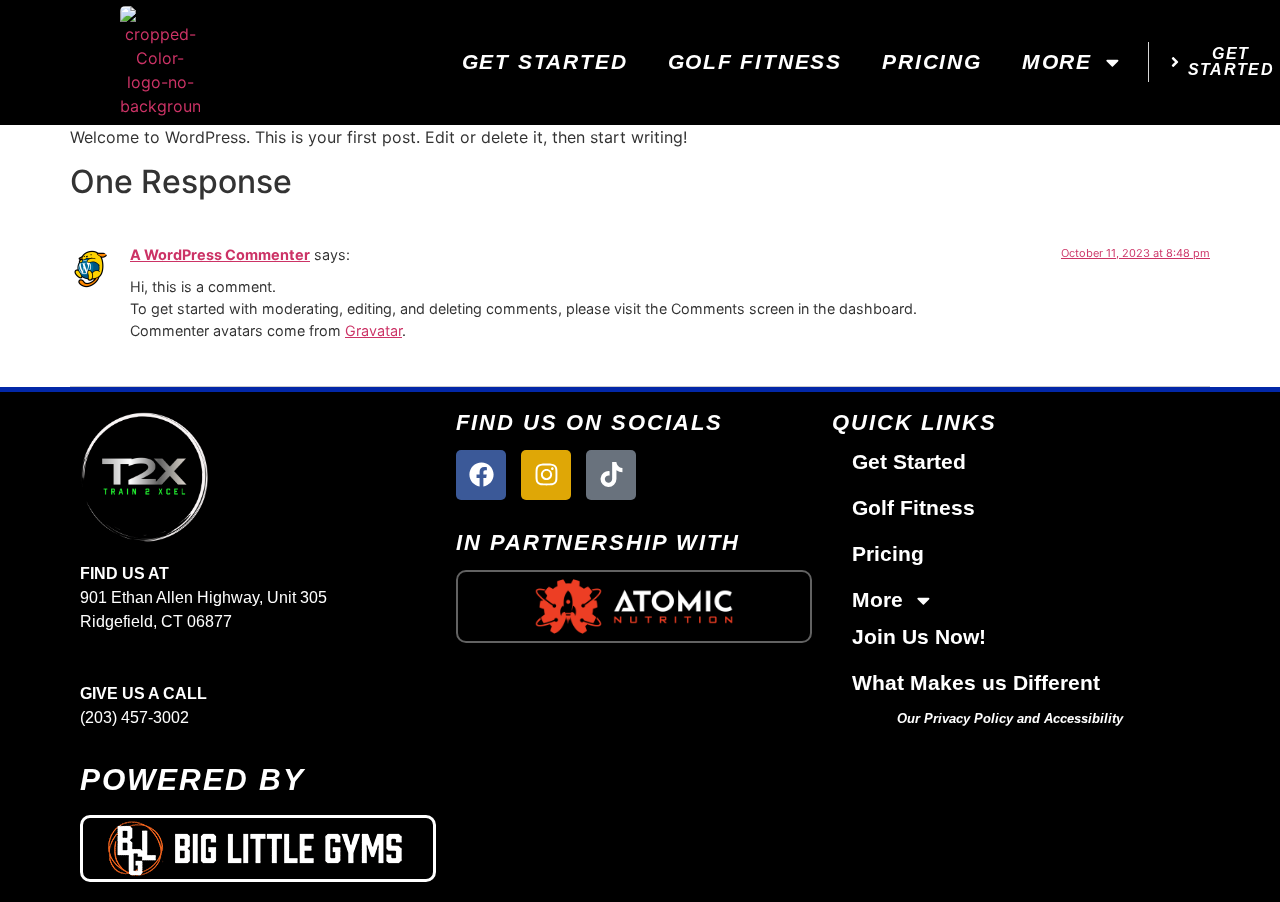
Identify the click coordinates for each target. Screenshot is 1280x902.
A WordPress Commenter (220, 254)
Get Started (545, 61)
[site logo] (258, 477)
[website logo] (160, 62)
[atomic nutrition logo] (634, 606)
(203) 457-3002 (134, 717)
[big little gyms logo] (258, 848)
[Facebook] (481, 475)
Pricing (932, 61)
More (1057, 61)
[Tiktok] (611, 475)
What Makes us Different (976, 682)
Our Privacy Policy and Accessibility (1010, 718)
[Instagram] (546, 475)
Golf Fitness (755, 61)
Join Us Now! (919, 636)
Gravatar (373, 330)
